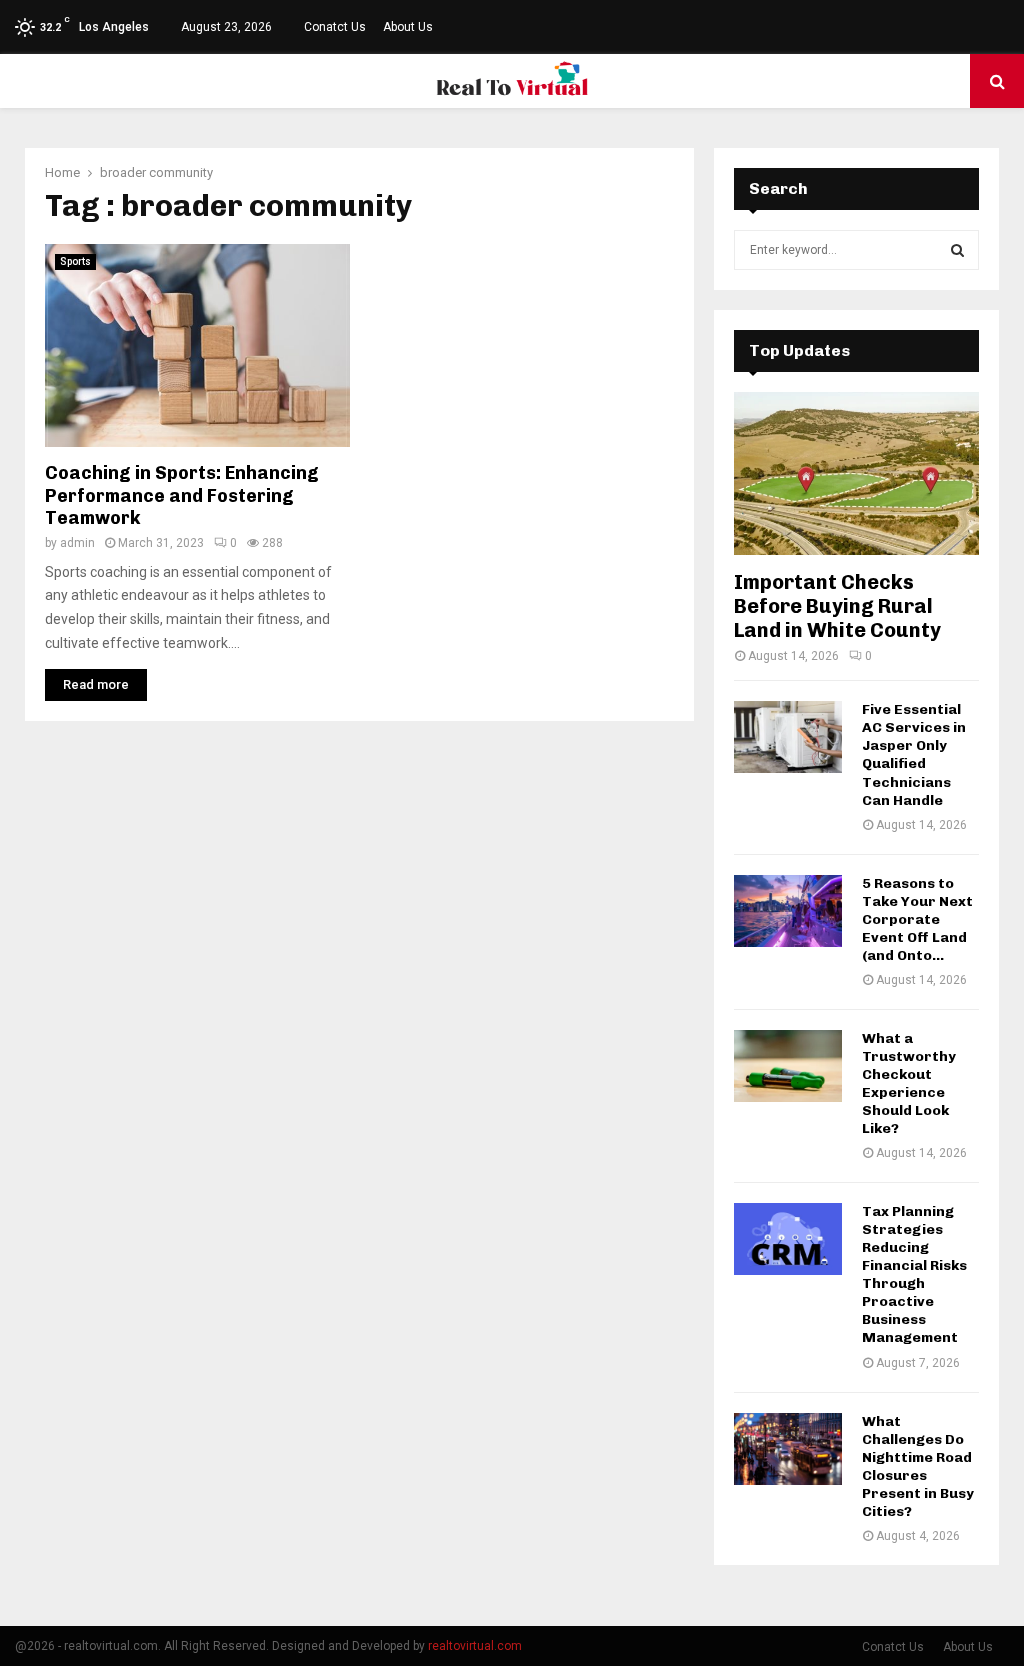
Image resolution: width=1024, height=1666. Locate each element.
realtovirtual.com (475, 1646)
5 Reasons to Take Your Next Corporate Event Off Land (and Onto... (917, 919)
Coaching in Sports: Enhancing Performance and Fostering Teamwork (182, 495)
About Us (408, 27)
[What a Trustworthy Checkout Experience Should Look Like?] (788, 1066)
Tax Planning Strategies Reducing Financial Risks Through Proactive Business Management (914, 1274)
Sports (75, 261)
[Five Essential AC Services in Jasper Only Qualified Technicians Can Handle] (788, 737)
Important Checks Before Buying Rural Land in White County (837, 606)
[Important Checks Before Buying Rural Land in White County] (856, 473)
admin (77, 543)
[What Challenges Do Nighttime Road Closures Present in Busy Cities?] (788, 1449)
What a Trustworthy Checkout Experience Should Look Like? (909, 1083)
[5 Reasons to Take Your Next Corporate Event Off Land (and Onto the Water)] (788, 911)
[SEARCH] (957, 250)
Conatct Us (335, 27)
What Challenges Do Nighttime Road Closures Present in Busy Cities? (918, 1466)
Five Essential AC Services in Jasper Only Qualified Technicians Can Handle (914, 754)
